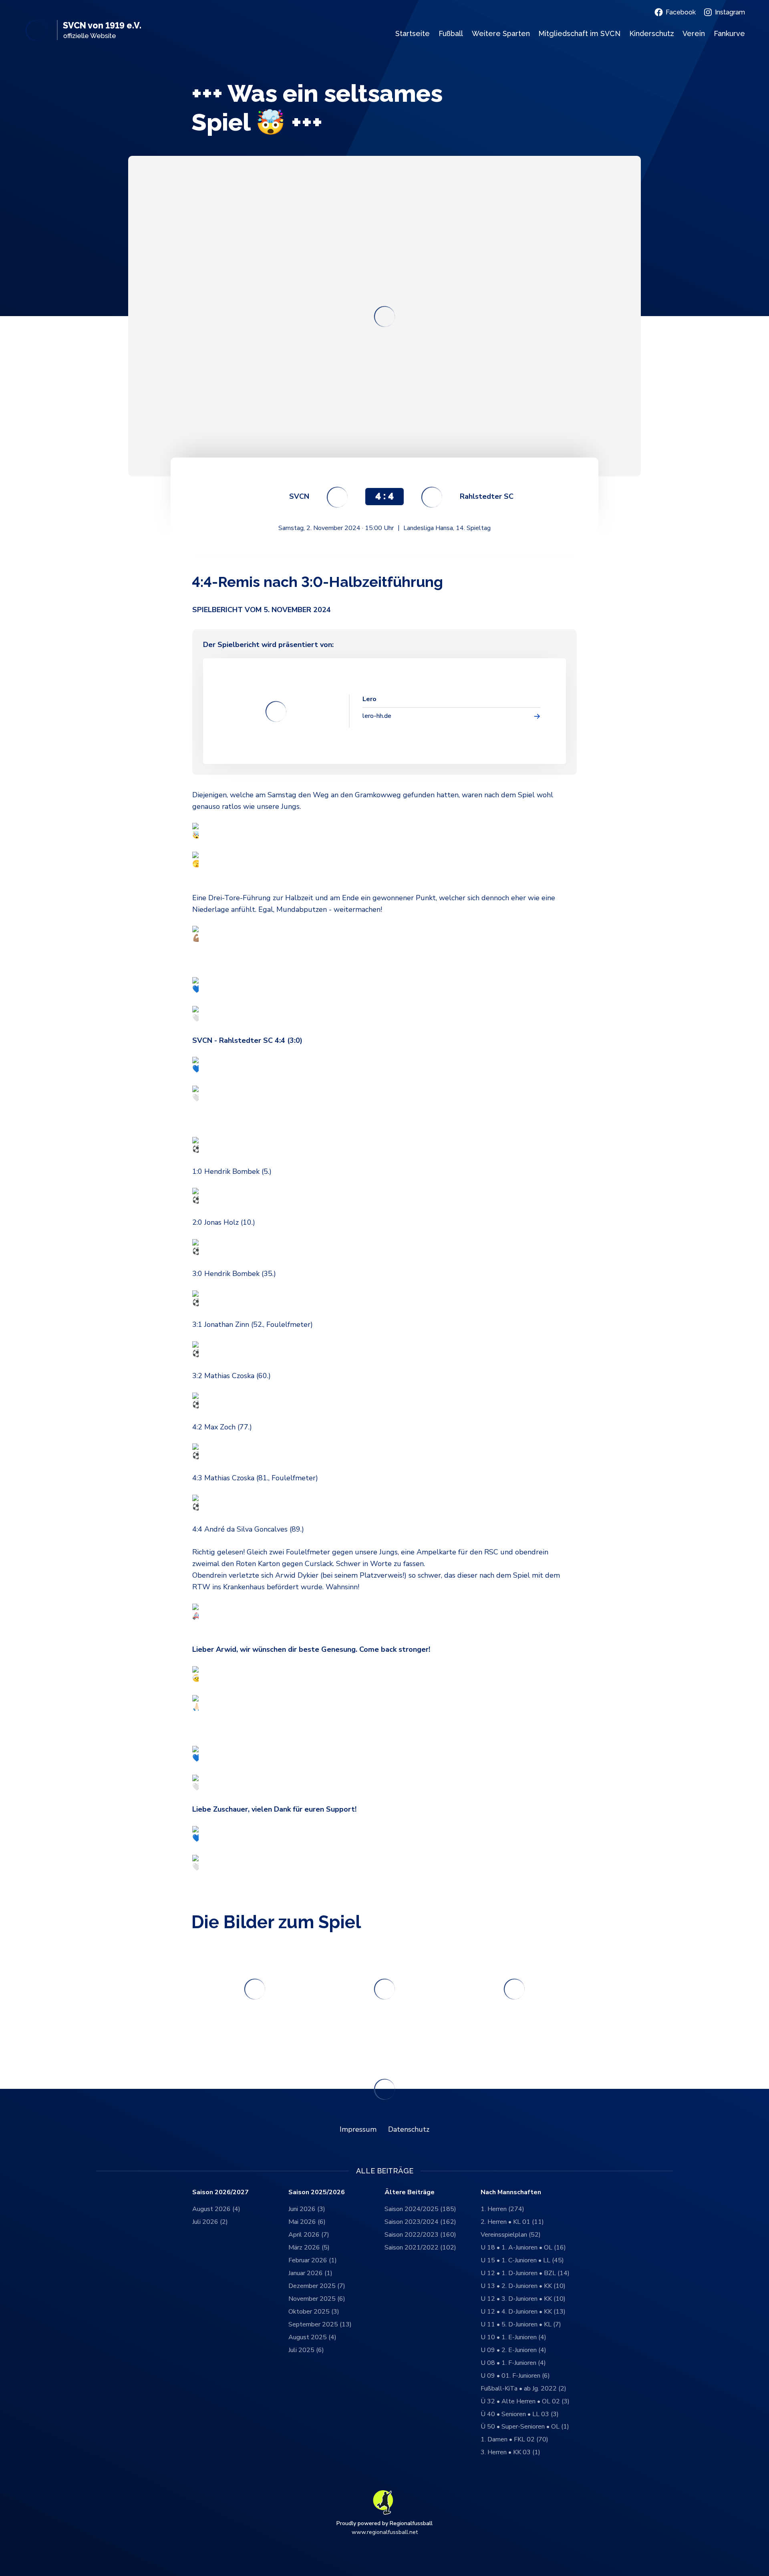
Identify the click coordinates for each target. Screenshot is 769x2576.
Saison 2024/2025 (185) (420, 2209)
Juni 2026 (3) (307, 2209)
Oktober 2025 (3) (314, 2312)
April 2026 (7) (309, 2235)
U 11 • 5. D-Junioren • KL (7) (521, 2324)
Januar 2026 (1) (310, 2273)
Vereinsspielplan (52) (511, 2235)
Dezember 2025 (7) (317, 2286)
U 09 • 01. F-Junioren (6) (515, 2376)
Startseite (413, 33)
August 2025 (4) (312, 2337)
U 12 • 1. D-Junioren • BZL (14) (525, 2273)
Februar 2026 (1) (313, 2260)
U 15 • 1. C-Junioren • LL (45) (522, 2260)
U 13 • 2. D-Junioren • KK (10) (523, 2286)
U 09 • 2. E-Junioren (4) (513, 2350)
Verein (694, 33)
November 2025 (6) (317, 2299)
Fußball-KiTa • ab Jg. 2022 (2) (523, 2389)
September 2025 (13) (320, 2324)
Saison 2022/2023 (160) (420, 2235)
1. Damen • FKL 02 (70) (514, 2439)
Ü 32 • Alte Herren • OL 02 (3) (525, 2401)
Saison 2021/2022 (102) (420, 2247)
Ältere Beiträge (410, 2192)
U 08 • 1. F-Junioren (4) (513, 2363)
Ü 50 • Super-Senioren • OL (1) (525, 2427)
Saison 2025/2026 (317, 2192)
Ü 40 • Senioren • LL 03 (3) (520, 2414)
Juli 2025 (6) (306, 2350)
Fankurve (729, 33)
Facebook (681, 12)
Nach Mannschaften (511, 2192)
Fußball (451, 33)
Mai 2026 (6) (307, 2222)
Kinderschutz (652, 33)
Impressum (358, 2129)
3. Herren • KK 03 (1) (510, 2452)
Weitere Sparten (501, 33)
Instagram (730, 12)
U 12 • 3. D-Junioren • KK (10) (523, 2299)
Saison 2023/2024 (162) (420, 2222)
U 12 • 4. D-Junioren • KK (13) (523, 2312)
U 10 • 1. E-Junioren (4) (513, 2337)
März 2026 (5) (309, 2247)
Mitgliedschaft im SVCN (579, 33)
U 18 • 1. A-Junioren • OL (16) (523, 2247)
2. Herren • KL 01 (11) (512, 2222)
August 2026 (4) (216, 2209)
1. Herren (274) (502, 2209)
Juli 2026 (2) (210, 2222)
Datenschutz (409, 2129)
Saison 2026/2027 (220, 2192)
